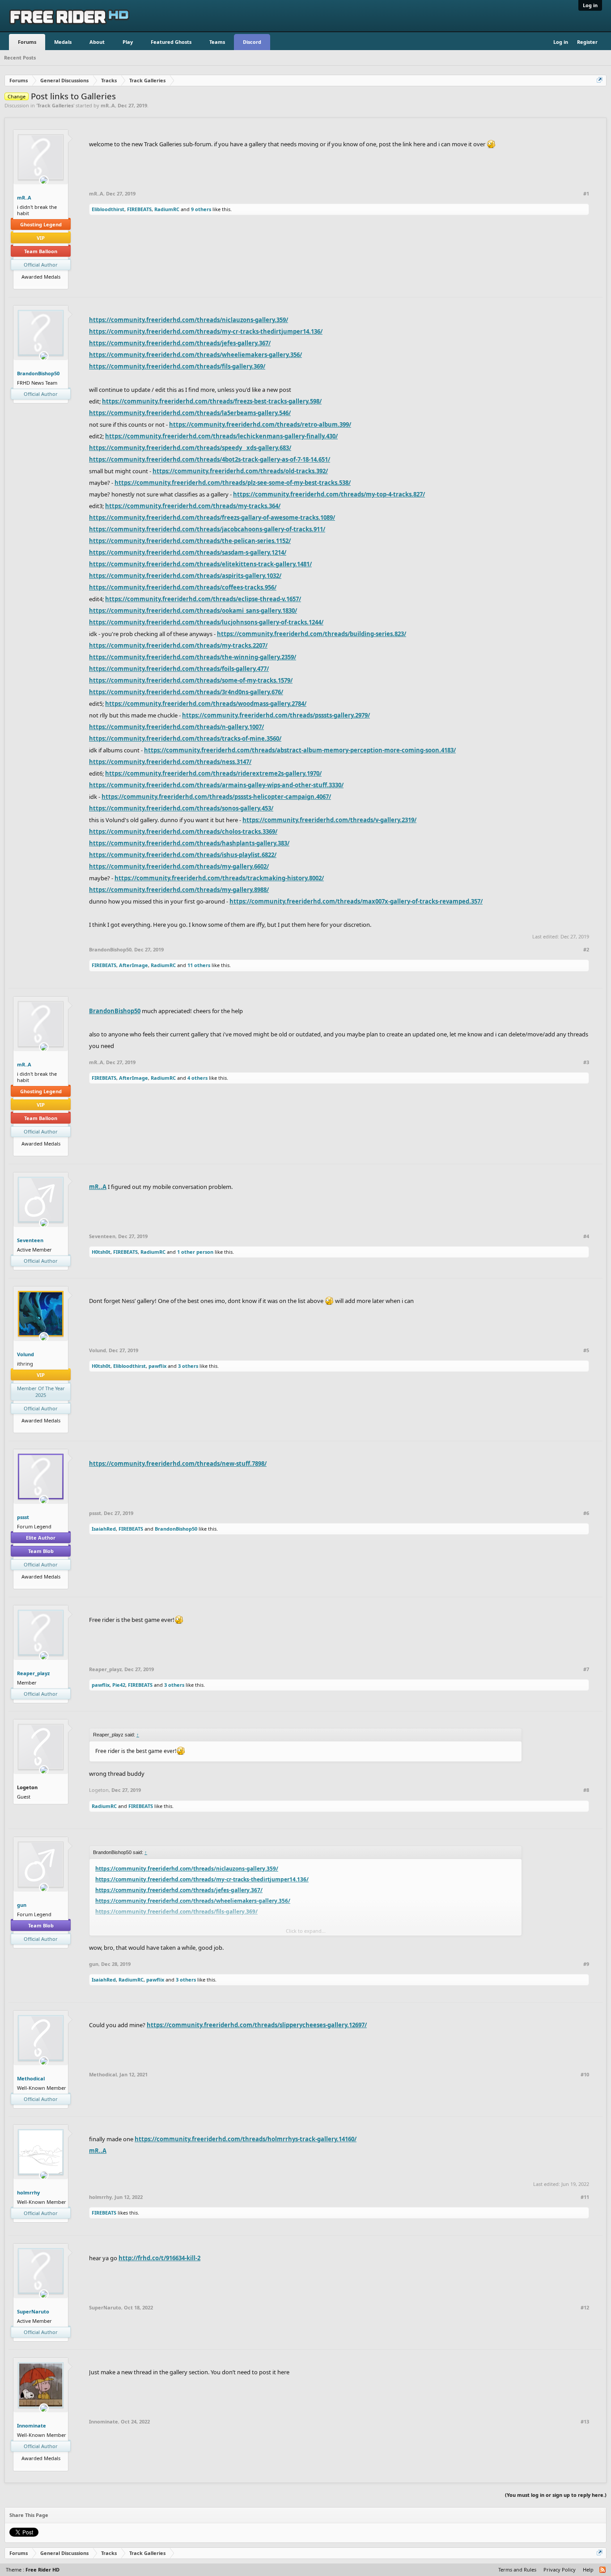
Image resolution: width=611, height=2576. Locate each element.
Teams (217, 42)
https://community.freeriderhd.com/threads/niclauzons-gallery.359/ (189, 320)
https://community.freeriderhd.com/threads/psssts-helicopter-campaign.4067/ (216, 797)
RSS (603, 2570)
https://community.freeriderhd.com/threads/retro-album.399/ (260, 424)
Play (128, 42)
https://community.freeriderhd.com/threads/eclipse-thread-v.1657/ (203, 599)
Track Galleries (55, 105)
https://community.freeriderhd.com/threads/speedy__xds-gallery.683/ (190, 448)
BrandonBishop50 (38, 373)
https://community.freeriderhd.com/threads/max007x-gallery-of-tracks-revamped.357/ (356, 901)
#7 (586, 1669)
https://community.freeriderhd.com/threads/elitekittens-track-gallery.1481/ (200, 564)
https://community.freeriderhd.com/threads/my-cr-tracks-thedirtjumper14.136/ (206, 331)
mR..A (108, 105)
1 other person (195, 1252)
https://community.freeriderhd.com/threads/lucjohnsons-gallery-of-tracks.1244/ (206, 622)
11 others (199, 965)
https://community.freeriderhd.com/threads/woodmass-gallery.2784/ (206, 704)
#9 (586, 1964)
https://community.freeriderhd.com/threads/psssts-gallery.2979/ (276, 715)
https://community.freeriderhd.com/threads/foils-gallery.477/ (179, 669)
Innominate (32, 2425)
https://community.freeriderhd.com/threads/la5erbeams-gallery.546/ (190, 413)
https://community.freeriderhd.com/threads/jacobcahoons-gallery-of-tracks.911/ (207, 529)
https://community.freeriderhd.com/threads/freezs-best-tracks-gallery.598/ (212, 401)
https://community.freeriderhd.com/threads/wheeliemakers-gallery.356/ (195, 355)
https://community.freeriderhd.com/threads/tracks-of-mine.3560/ (185, 738)
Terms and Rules (517, 2570)
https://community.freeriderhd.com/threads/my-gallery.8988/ (179, 890)
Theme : (33, 2570)
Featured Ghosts (171, 42)
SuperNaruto (33, 2311)
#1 (586, 194)
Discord (252, 42)
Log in (590, 5)
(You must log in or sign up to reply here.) (556, 2495)
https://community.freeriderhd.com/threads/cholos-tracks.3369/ (183, 832)
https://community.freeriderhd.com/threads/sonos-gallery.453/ (181, 808)
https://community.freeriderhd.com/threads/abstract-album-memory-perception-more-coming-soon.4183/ (300, 750)
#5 (586, 1350)
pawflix (157, 1366)
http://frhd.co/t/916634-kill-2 (159, 2258)
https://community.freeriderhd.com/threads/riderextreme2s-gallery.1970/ (213, 773)
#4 (586, 1236)
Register (587, 42)
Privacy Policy (560, 2570)
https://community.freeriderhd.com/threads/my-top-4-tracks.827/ (329, 494)
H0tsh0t (101, 1252)
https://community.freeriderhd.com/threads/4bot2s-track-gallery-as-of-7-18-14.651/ (210, 459)
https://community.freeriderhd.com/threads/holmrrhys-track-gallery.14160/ (246, 2139)
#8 (586, 1790)
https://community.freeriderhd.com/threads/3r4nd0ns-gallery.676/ (186, 692)
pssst (23, 1517)
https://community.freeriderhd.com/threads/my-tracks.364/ (193, 506)
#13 (585, 2422)
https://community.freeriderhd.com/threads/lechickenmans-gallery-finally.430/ (221, 436)
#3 (586, 1062)
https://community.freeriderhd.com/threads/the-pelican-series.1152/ (190, 541)
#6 (586, 1513)
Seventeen (30, 1240)
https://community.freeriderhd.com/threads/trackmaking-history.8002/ (219, 878)
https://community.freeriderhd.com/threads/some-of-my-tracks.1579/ (191, 680)
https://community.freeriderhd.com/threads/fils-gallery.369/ (177, 366)
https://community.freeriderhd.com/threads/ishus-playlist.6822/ (183, 855)
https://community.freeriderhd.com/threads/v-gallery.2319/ (329, 820)
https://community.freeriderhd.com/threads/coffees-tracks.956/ (183, 587)
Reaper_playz (33, 1673)
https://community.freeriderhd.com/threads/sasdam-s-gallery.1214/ (188, 552)
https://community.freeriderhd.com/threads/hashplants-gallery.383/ (189, 843)
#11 (585, 2197)
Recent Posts (20, 57)
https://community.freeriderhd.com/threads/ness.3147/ (170, 762)
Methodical (31, 2078)
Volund (25, 1354)
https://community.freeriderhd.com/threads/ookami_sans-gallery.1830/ (193, 611)
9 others (201, 209)
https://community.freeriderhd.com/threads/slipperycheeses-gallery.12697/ (257, 2025)
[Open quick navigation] (600, 81)
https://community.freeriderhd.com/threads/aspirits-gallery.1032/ (185, 576)
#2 (586, 950)
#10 (585, 2075)
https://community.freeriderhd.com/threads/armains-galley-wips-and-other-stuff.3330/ (216, 785)
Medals (63, 42)
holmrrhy (28, 2192)
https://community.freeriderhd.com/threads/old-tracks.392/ (240, 471)
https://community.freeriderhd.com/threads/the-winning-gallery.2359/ (193, 657)
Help (588, 2570)
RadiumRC (167, 209)
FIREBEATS (139, 209)
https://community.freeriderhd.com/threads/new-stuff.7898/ (178, 1464)
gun (22, 1905)
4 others (197, 1078)
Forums (27, 42)
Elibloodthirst (108, 209)
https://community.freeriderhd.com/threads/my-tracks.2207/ (178, 645)
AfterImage (134, 965)
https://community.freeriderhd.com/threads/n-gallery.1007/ (176, 727)
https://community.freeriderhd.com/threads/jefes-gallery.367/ (180, 343)
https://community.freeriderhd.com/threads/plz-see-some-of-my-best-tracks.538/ (233, 483)
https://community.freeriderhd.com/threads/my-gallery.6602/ (179, 866)
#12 (585, 2308)
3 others (188, 1366)
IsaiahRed (104, 1529)
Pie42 (119, 1685)
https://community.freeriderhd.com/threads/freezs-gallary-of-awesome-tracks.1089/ (212, 518)
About (97, 42)
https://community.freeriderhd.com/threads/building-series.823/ (312, 634)
